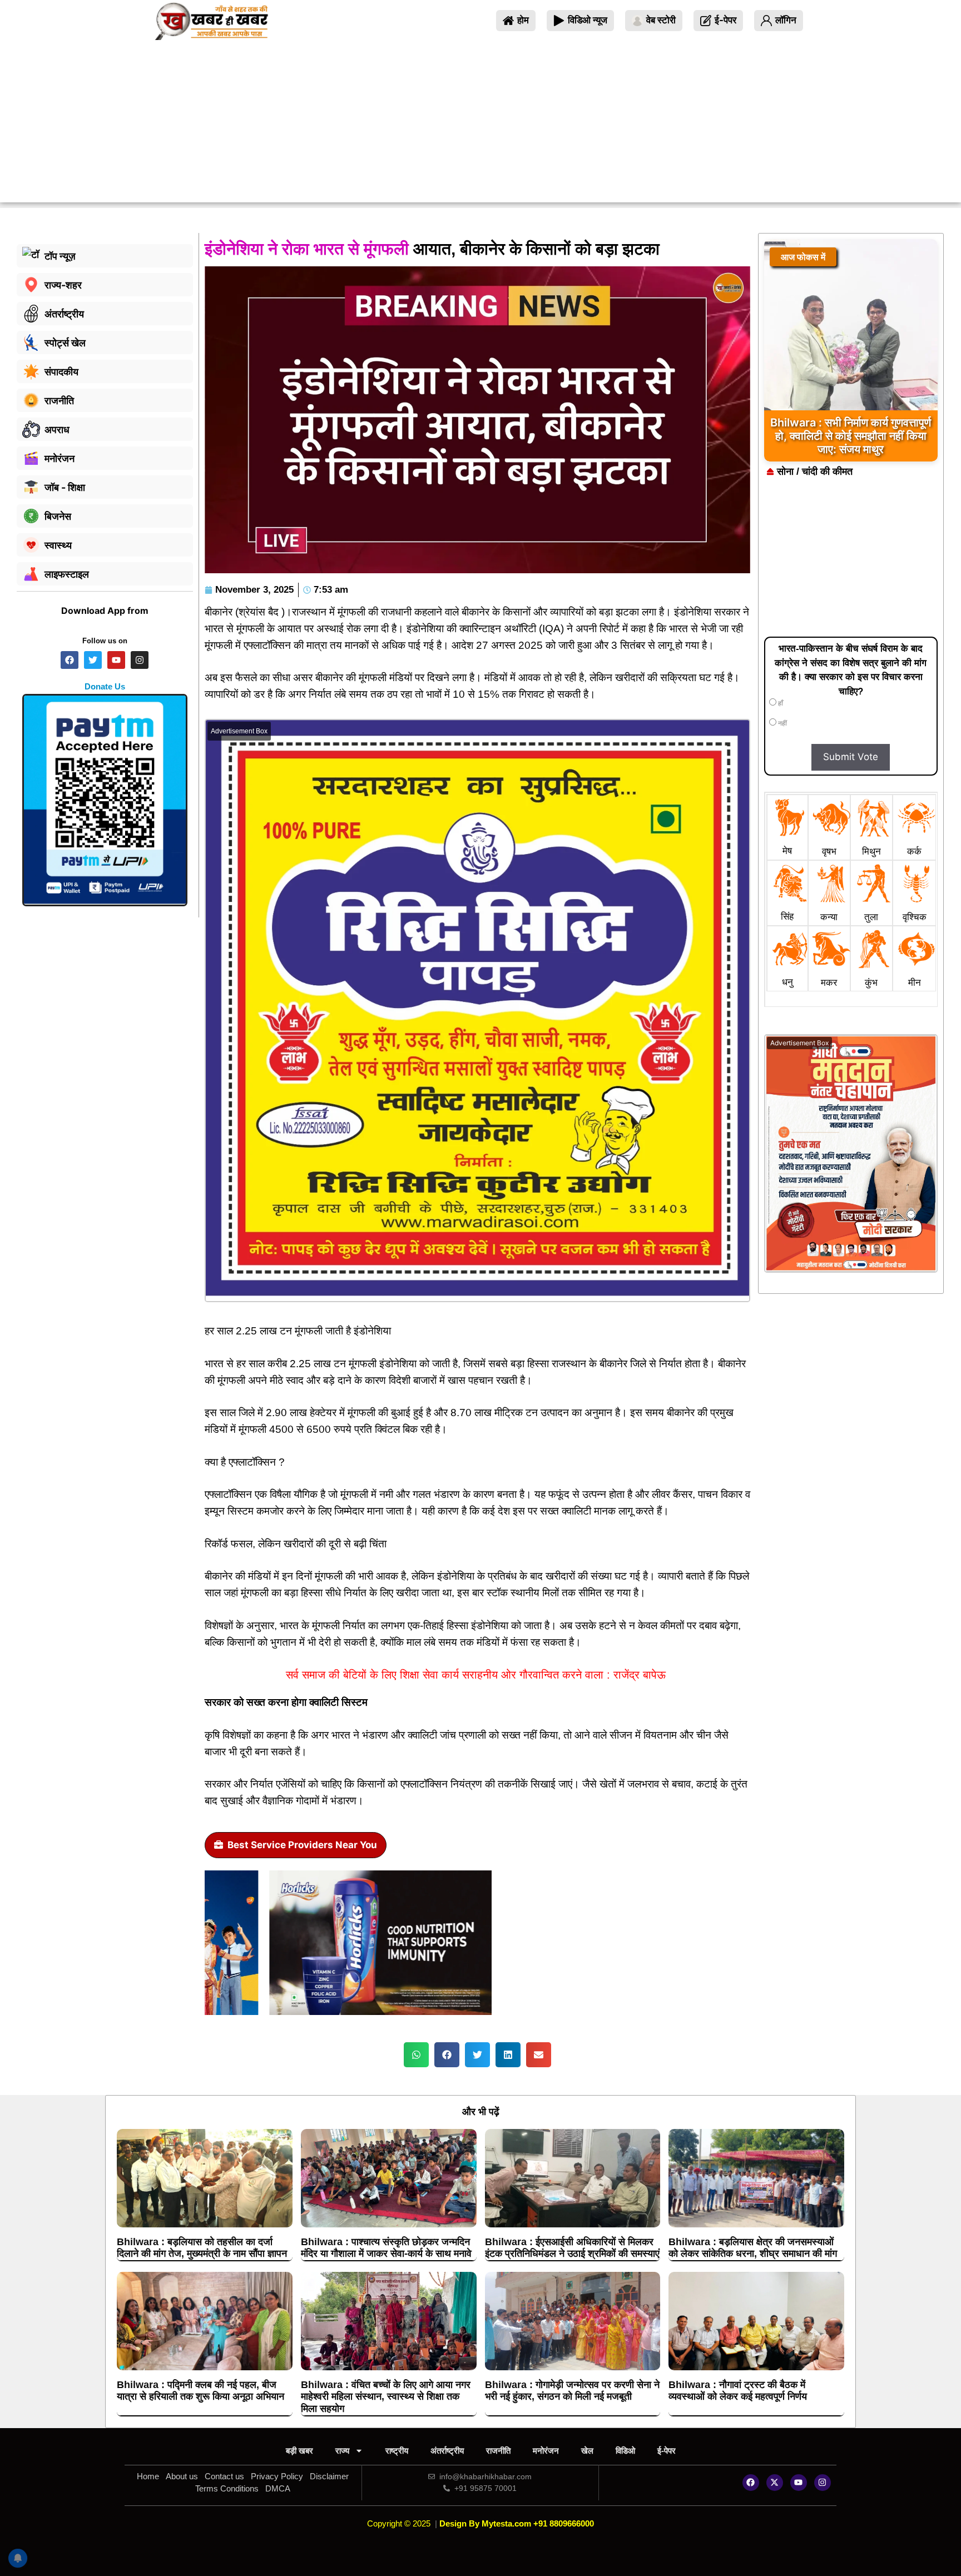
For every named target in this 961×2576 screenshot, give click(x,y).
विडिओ (625, 2451)
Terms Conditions (227, 2488)
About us (182, 2476)
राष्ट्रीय (397, 2451)
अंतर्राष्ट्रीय (447, 2451)
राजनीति (498, 2451)
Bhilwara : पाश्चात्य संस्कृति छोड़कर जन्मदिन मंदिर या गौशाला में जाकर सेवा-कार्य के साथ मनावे (386, 2248)
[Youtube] (799, 2483)
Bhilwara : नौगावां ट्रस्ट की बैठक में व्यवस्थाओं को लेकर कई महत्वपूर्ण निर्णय (738, 2391)
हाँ (780, 703)
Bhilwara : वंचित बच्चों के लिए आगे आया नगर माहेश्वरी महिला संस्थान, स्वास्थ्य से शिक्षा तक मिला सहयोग (386, 2397)
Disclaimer (329, 2476)
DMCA (278, 2488)
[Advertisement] (481, 125)
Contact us (224, 2476)
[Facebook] (751, 2483)
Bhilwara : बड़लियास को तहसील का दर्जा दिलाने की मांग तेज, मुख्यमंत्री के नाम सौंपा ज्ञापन (202, 2248)
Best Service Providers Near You (302, 1845)
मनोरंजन (546, 2451)
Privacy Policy (277, 2476)
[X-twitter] (775, 2483)
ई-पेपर (667, 2451)
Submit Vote (851, 757)
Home (148, 2476)
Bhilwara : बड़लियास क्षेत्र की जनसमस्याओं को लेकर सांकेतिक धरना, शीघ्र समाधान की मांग (753, 2248)
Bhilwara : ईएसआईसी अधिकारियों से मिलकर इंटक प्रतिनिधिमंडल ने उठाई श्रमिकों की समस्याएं (572, 2248)
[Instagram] (823, 2483)
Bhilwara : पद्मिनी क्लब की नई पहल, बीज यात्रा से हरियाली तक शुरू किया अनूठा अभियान (200, 2391)
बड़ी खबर (299, 2451)
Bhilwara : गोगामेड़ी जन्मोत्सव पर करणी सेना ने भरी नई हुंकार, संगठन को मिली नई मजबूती (572, 2391)
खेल (587, 2451)
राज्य (342, 2451)
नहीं (782, 723)
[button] (416, 2055)
